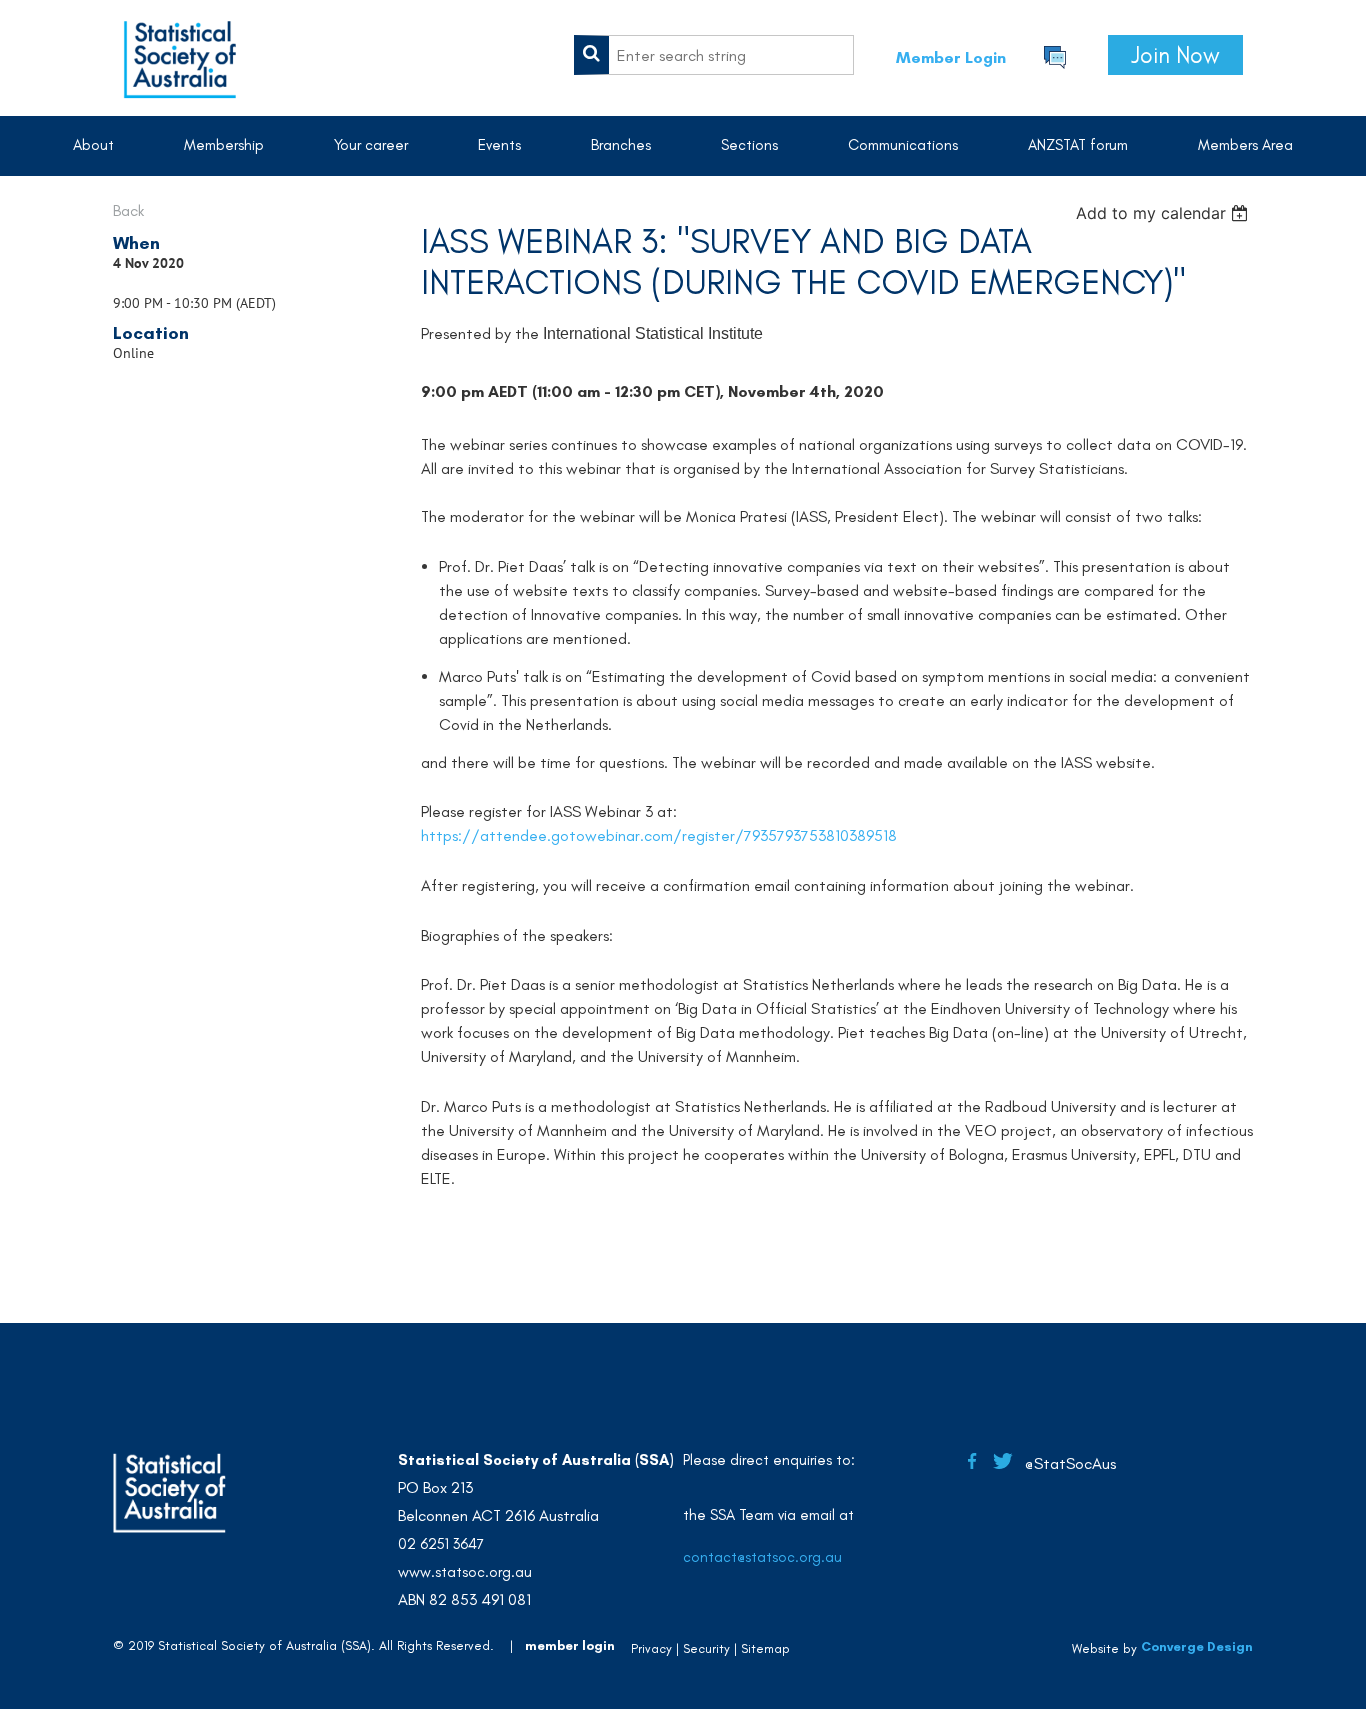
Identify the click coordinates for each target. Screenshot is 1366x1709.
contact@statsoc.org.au (762, 1557)
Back (128, 210)
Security (706, 1648)
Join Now (1175, 55)
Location (151, 333)
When (136, 243)
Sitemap (765, 1648)
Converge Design (1197, 1646)
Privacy (651, 1648)
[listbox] (1164, 213)
